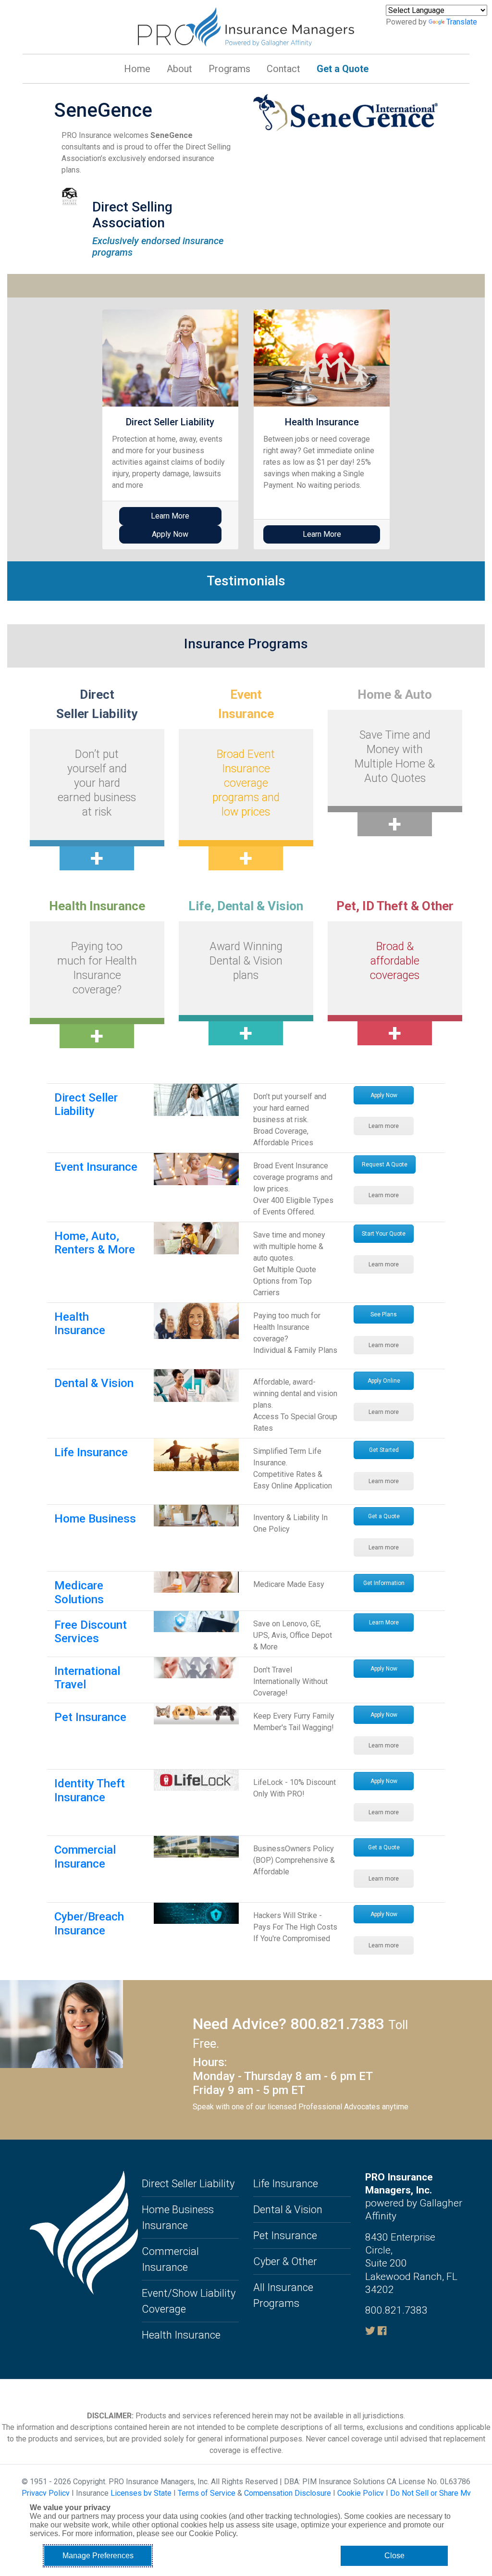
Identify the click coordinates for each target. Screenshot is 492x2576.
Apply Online (384, 1381)
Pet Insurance (90, 1717)
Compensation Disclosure (288, 2493)
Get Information (384, 1583)
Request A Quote (385, 1164)
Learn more (384, 1126)
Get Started (384, 1450)
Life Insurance (91, 1452)
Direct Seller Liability (86, 1105)
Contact (283, 69)
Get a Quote (343, 69)
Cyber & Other (285, 2261)
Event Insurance (96, 1167)
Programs (229, 69)
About (179, 69)
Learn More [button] (322, 534)
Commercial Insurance (85, 1857)
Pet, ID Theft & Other (395, 906)
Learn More (170, 516)
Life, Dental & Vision (246, 906)
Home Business (95, 1519)
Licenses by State (141, 2493)
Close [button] (394, 2556)
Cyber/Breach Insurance (89, 1924)
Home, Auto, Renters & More (95, 1243)
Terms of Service (207, 2493)
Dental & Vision (94, 1383)
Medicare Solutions (79, 1592)
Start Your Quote (384, 1234)
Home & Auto (395, 694)
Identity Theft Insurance (90, 1790)
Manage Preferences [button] (98, 2556)
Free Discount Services (91, 1632)
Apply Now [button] (170, 534)
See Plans (384, 1314)
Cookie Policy (361, 2493)
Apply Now (384, 1095)
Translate (462, 22)
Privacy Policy (46, 2493)
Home (137, 69)
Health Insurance (97, 906)
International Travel (87, 1678)
